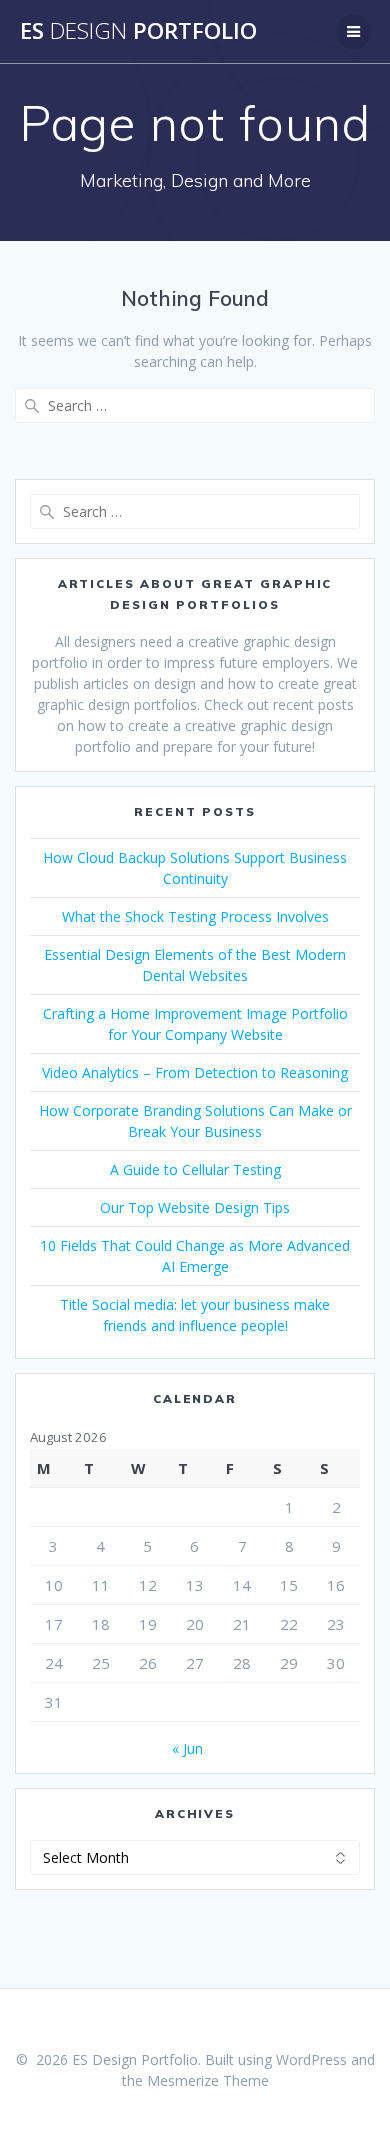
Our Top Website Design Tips (195, 1207)
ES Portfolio (138, 31)
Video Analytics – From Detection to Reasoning (195, 1072)
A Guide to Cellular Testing (195, 1169)
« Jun (187, 1748)
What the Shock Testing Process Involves (195, 916)
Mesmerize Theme (208, 2080)
